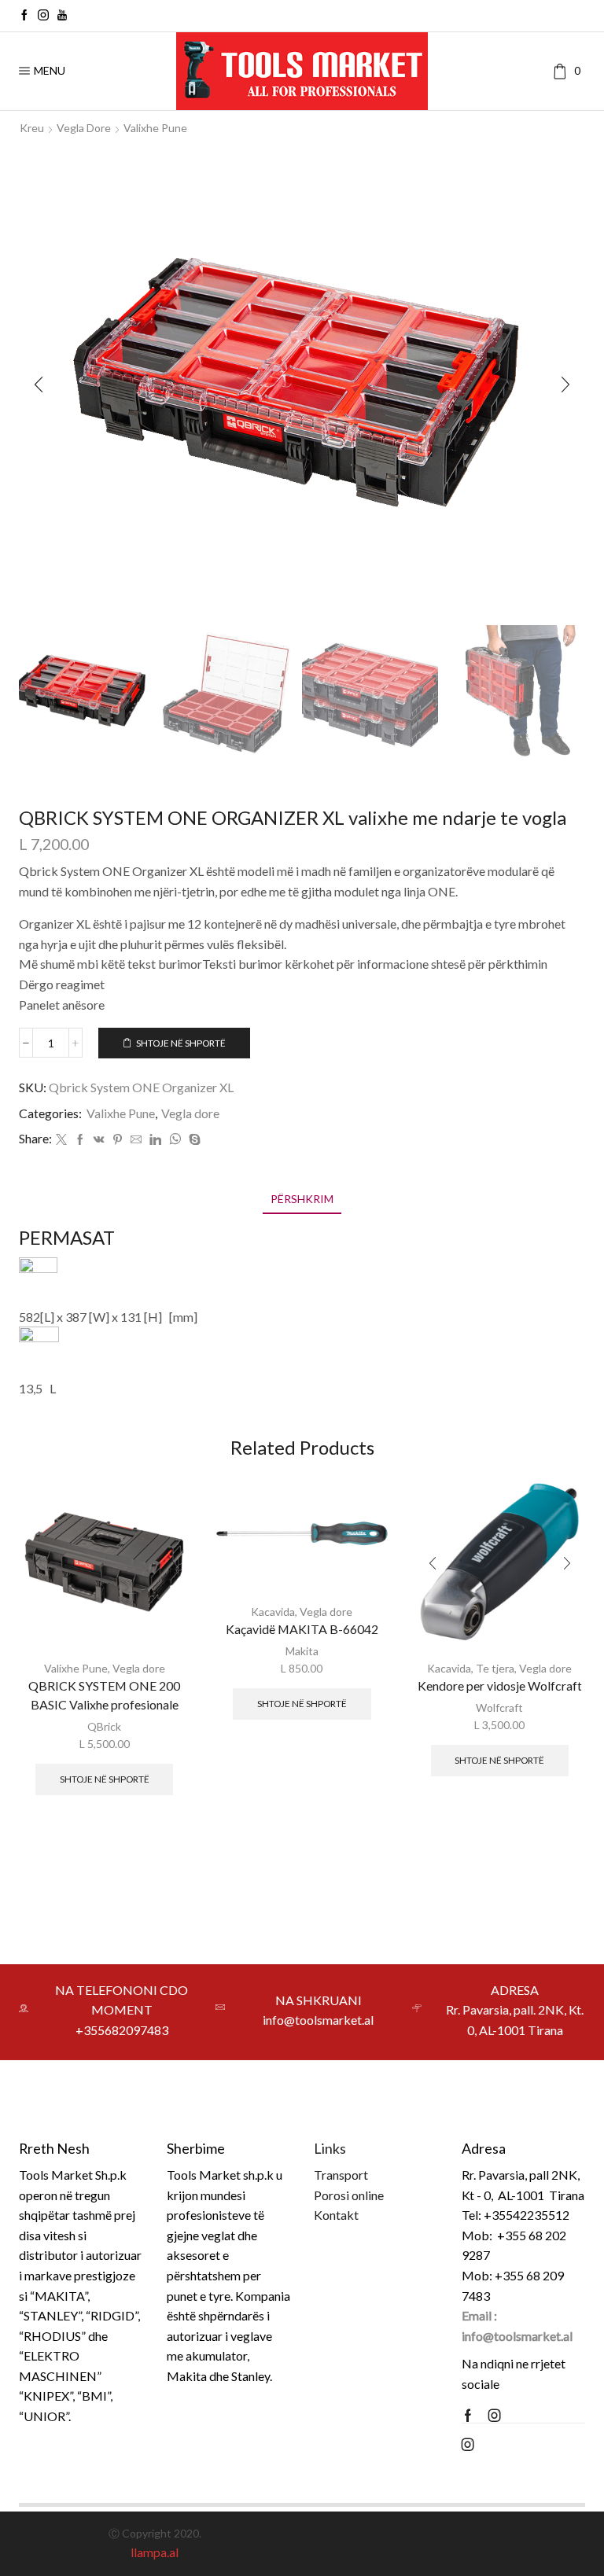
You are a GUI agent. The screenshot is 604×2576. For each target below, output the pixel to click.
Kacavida (273, 1612)
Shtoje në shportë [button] (105, 1779)
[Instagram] (43, 16)
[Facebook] (24, 16)
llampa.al (155, 2552)
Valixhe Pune (155, 128)
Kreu (32, 128)
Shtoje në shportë (181, 1043)
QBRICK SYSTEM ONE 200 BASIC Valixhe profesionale (104, 1695)
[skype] (193, 1140)
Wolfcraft (499, 1708)
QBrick (104, 1726)
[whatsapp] (175, 1140)
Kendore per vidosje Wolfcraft (500, 1685)
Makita (302, 1651)
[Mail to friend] (136, 1140)
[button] (39, 385)
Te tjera (495, 1668)
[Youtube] (62, 16)
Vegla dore (84, 128)
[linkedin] (155, 1140)
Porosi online (349, 2195)
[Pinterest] (118, 1140)
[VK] (99, 1140)
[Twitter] (61, 1140)
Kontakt (336, 2215)
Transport (341, 2175)
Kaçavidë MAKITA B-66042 (302, 1629)
